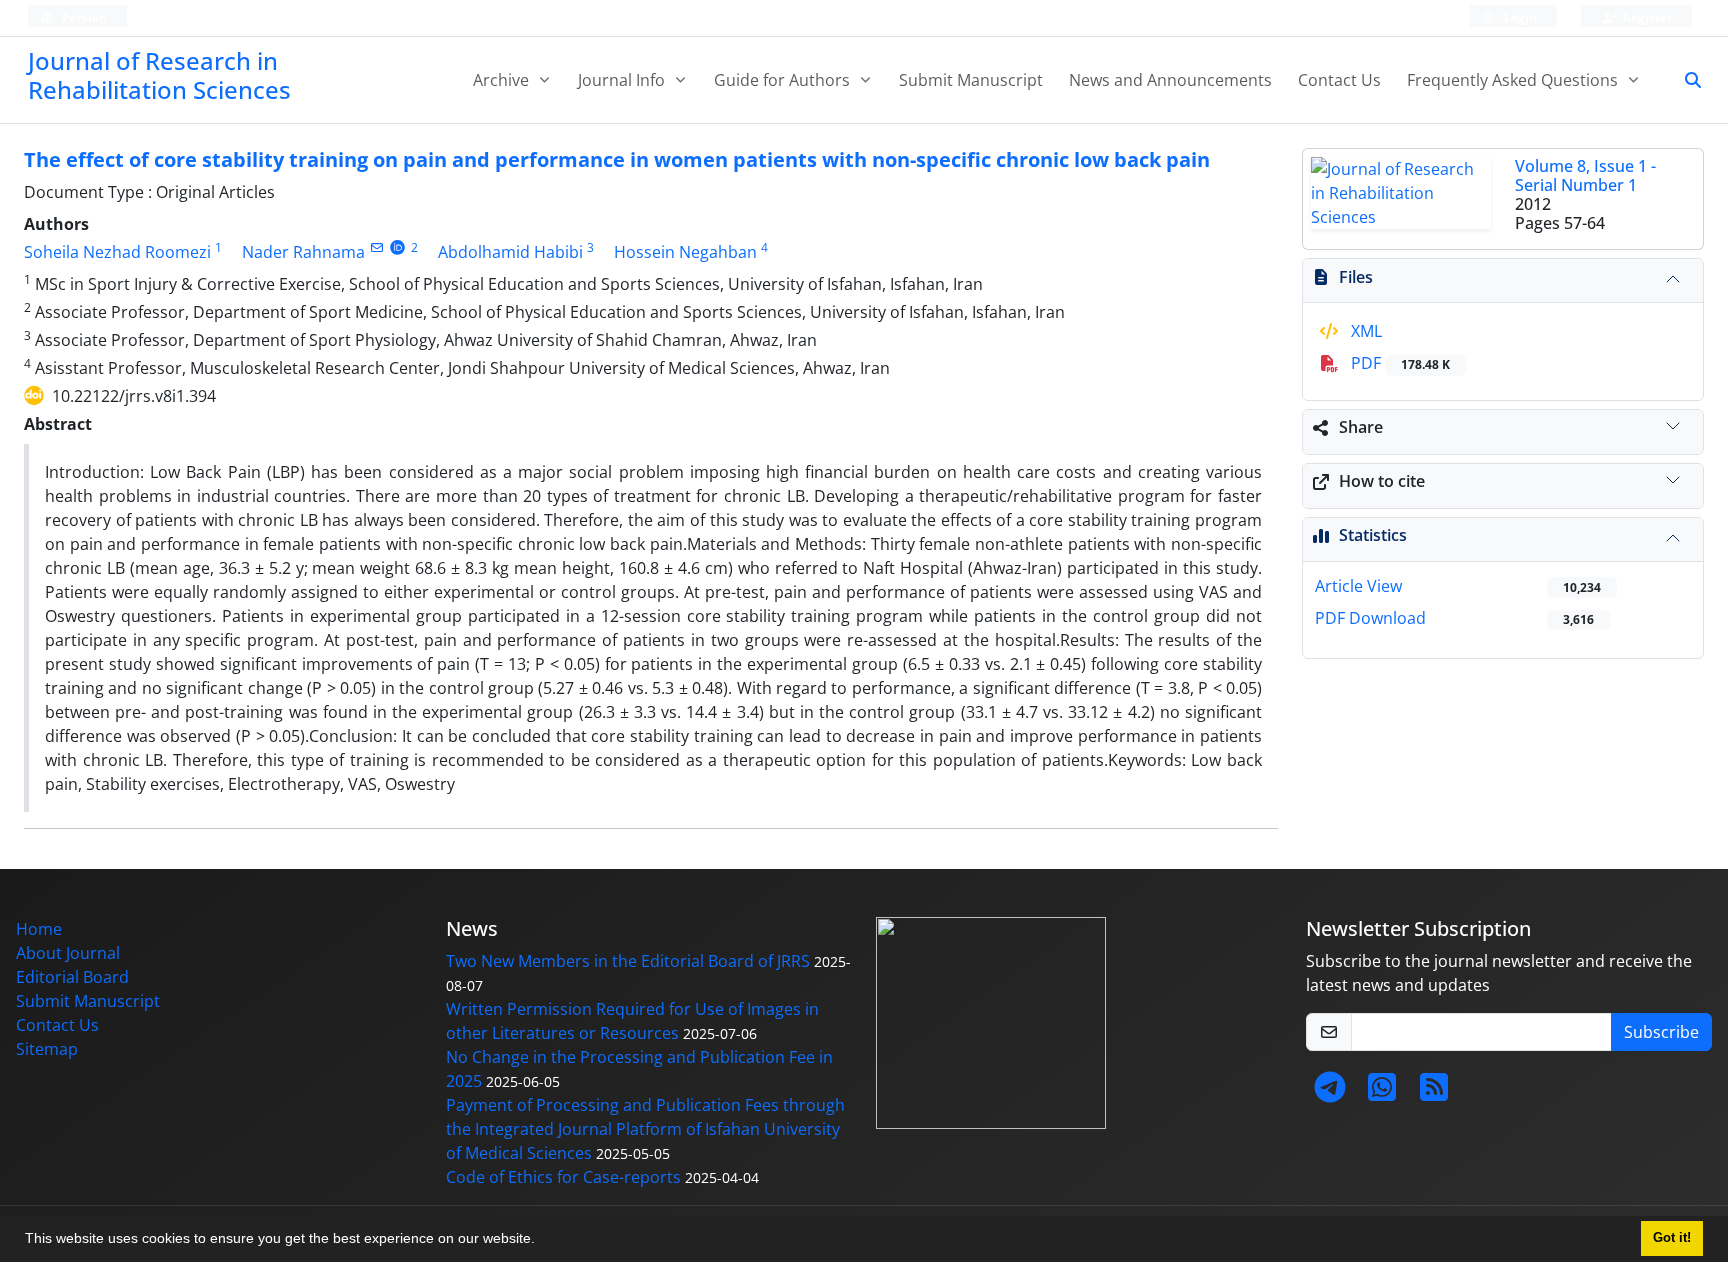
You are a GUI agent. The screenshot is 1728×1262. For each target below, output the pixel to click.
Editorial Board (72, 977)
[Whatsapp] (1382, 1093)
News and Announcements (1170, 80)
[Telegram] (1330, 1093)
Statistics (1373, 535)
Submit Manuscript (971, 80)
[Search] (1685, 80)
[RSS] (1434, 1093)
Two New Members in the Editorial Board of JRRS (628, 961)
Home (39, 929)
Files (1356, 277)
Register (1646, 17)
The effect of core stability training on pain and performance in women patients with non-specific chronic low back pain (617, 159)
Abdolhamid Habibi (510, 252)
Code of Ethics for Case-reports (563, 1177)
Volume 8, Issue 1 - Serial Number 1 (1585, 175)
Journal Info (623, 80)
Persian (83, 17)
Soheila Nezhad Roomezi (117, 252)
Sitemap (47, 1049)
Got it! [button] (1672, 1238)
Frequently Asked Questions (1514, 80)
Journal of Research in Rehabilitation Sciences (159, 75)
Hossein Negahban (685, 252)
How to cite (1382, 481)
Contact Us (1339, 80)
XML (1364, 331)
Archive (503, 80)
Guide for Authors (784, 80)
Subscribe (1661, 1032)
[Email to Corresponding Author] (376, 247)
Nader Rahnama (303, 252)
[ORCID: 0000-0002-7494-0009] (397, 247)
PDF (1398, 363)
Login (1519, 17)
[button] (542, 1241)
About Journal (68, 953)
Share (1361, 427)
